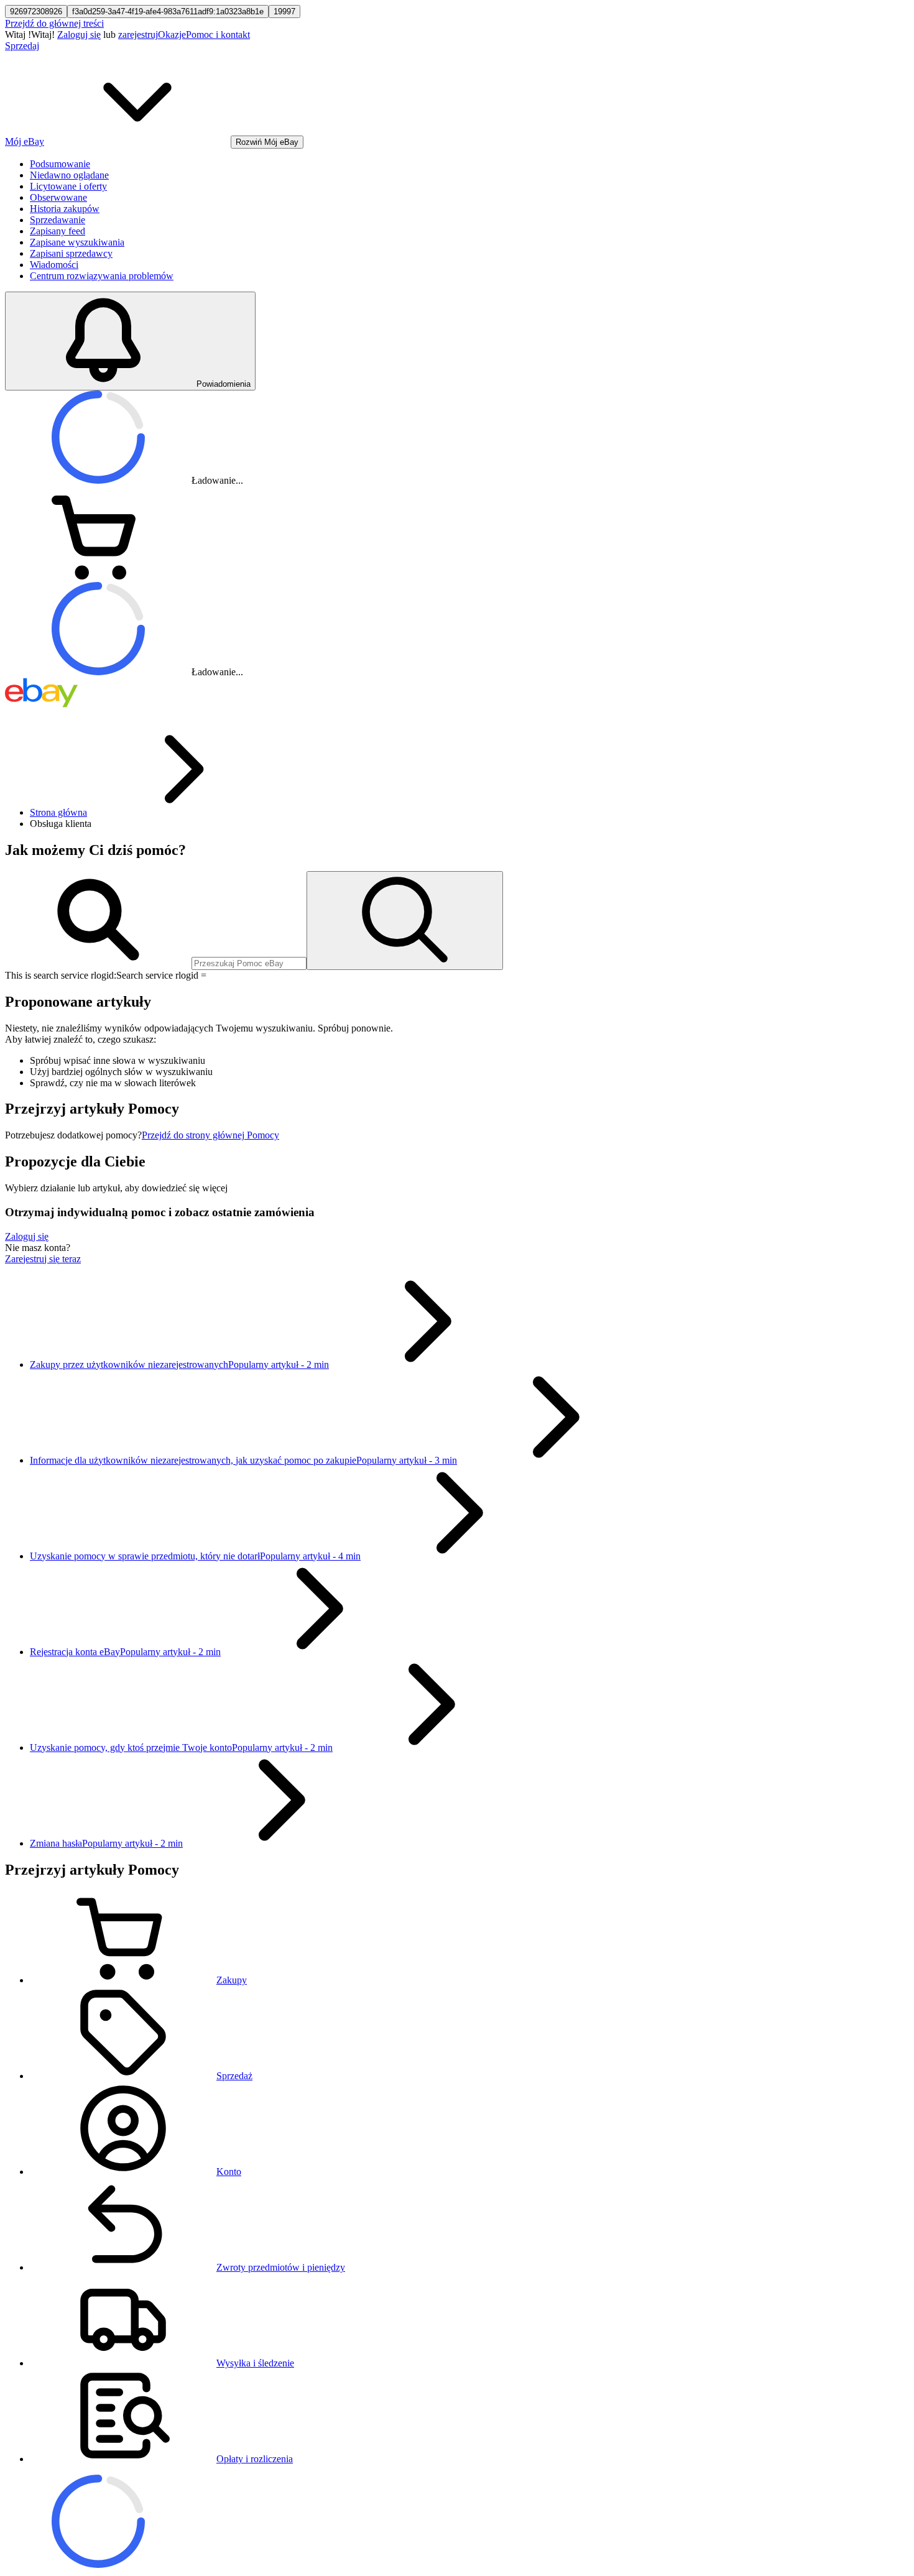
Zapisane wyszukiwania (77, 242)
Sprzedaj (22, 46)
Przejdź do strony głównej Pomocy (210, 1135)
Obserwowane (58, 197)
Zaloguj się (79, 35)
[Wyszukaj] (405, 921)
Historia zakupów (65, 209)
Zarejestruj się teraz (43, 1259)
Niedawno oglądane (69, 175)
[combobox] (249, 963)
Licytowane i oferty (68, 186)
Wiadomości (54, 265)
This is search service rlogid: (61, 975)
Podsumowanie (60, 164)
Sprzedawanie (58, 220)
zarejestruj (138, 35)
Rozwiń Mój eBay (267, 142)
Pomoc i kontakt (218, 35)
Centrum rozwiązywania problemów (102, 276)
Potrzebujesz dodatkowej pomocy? (73, 1135)
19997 (284, 12)
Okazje (172, 35)
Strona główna (58, 812)
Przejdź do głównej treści (54, 23)
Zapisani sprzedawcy (71, 253)
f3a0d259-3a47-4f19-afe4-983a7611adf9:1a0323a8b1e (168, 12)
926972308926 (36, 12)
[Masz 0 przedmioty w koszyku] (98, 576)
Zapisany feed (58, 231)
